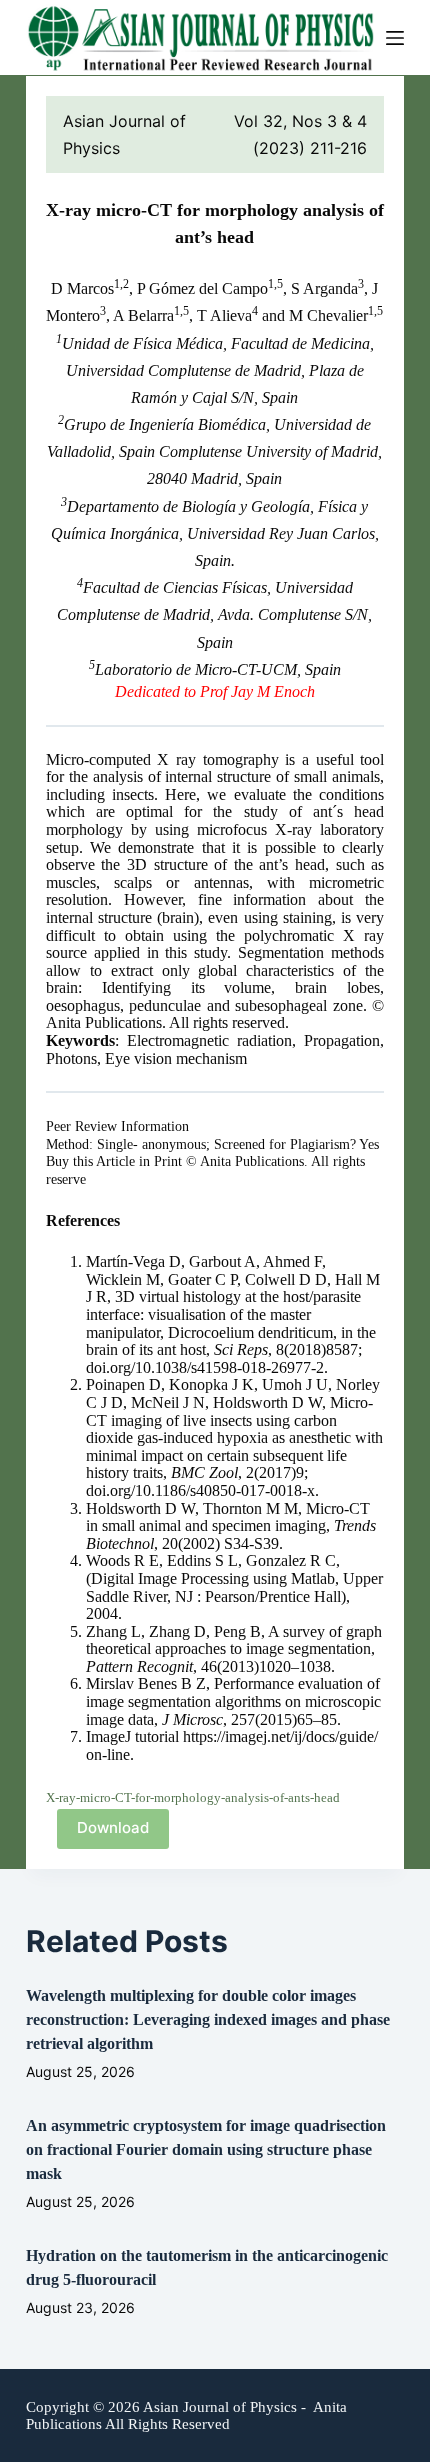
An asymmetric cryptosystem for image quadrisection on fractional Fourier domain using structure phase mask (206, 2149)
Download (113, 1827)
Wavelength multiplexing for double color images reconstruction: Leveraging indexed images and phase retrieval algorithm (208, 2019)
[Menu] (395, 38)
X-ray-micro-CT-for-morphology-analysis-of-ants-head (193, 1798)
